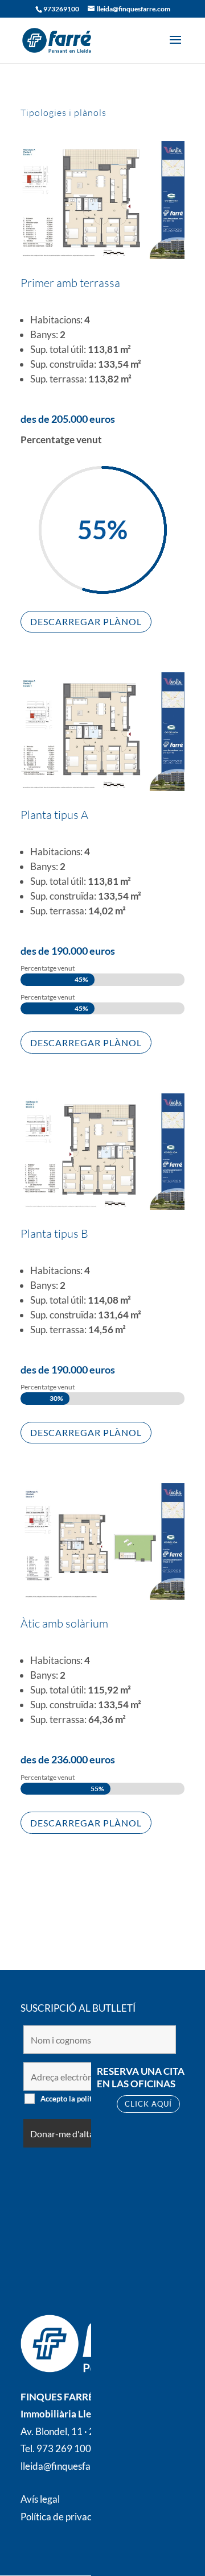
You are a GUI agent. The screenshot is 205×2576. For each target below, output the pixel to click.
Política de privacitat (63, 2517)
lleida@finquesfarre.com (72, 2466)
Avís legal (40, 2499)
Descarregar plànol (86, 621)
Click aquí (148, 2104)
